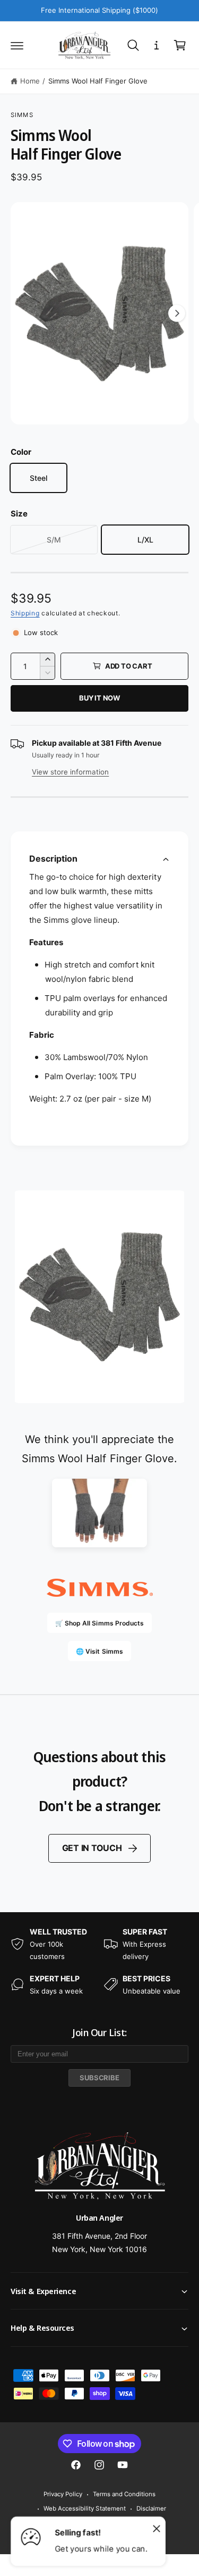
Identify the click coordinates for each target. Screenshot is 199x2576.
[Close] (157, 2528)
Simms (22, 115)
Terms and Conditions (124, 2494)
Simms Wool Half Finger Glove (98, 81)
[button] (17, 45)
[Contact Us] (157, 45)
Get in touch (92, 1848)
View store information (70, 772)
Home (30, 81)
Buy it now (99, 698)
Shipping (25, 613)
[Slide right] (177, 313)
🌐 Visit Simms (99, 1651)
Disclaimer (151, 2508)
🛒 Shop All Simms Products (99, 1623)
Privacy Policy (63, 2494)
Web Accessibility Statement (84, 2508)
